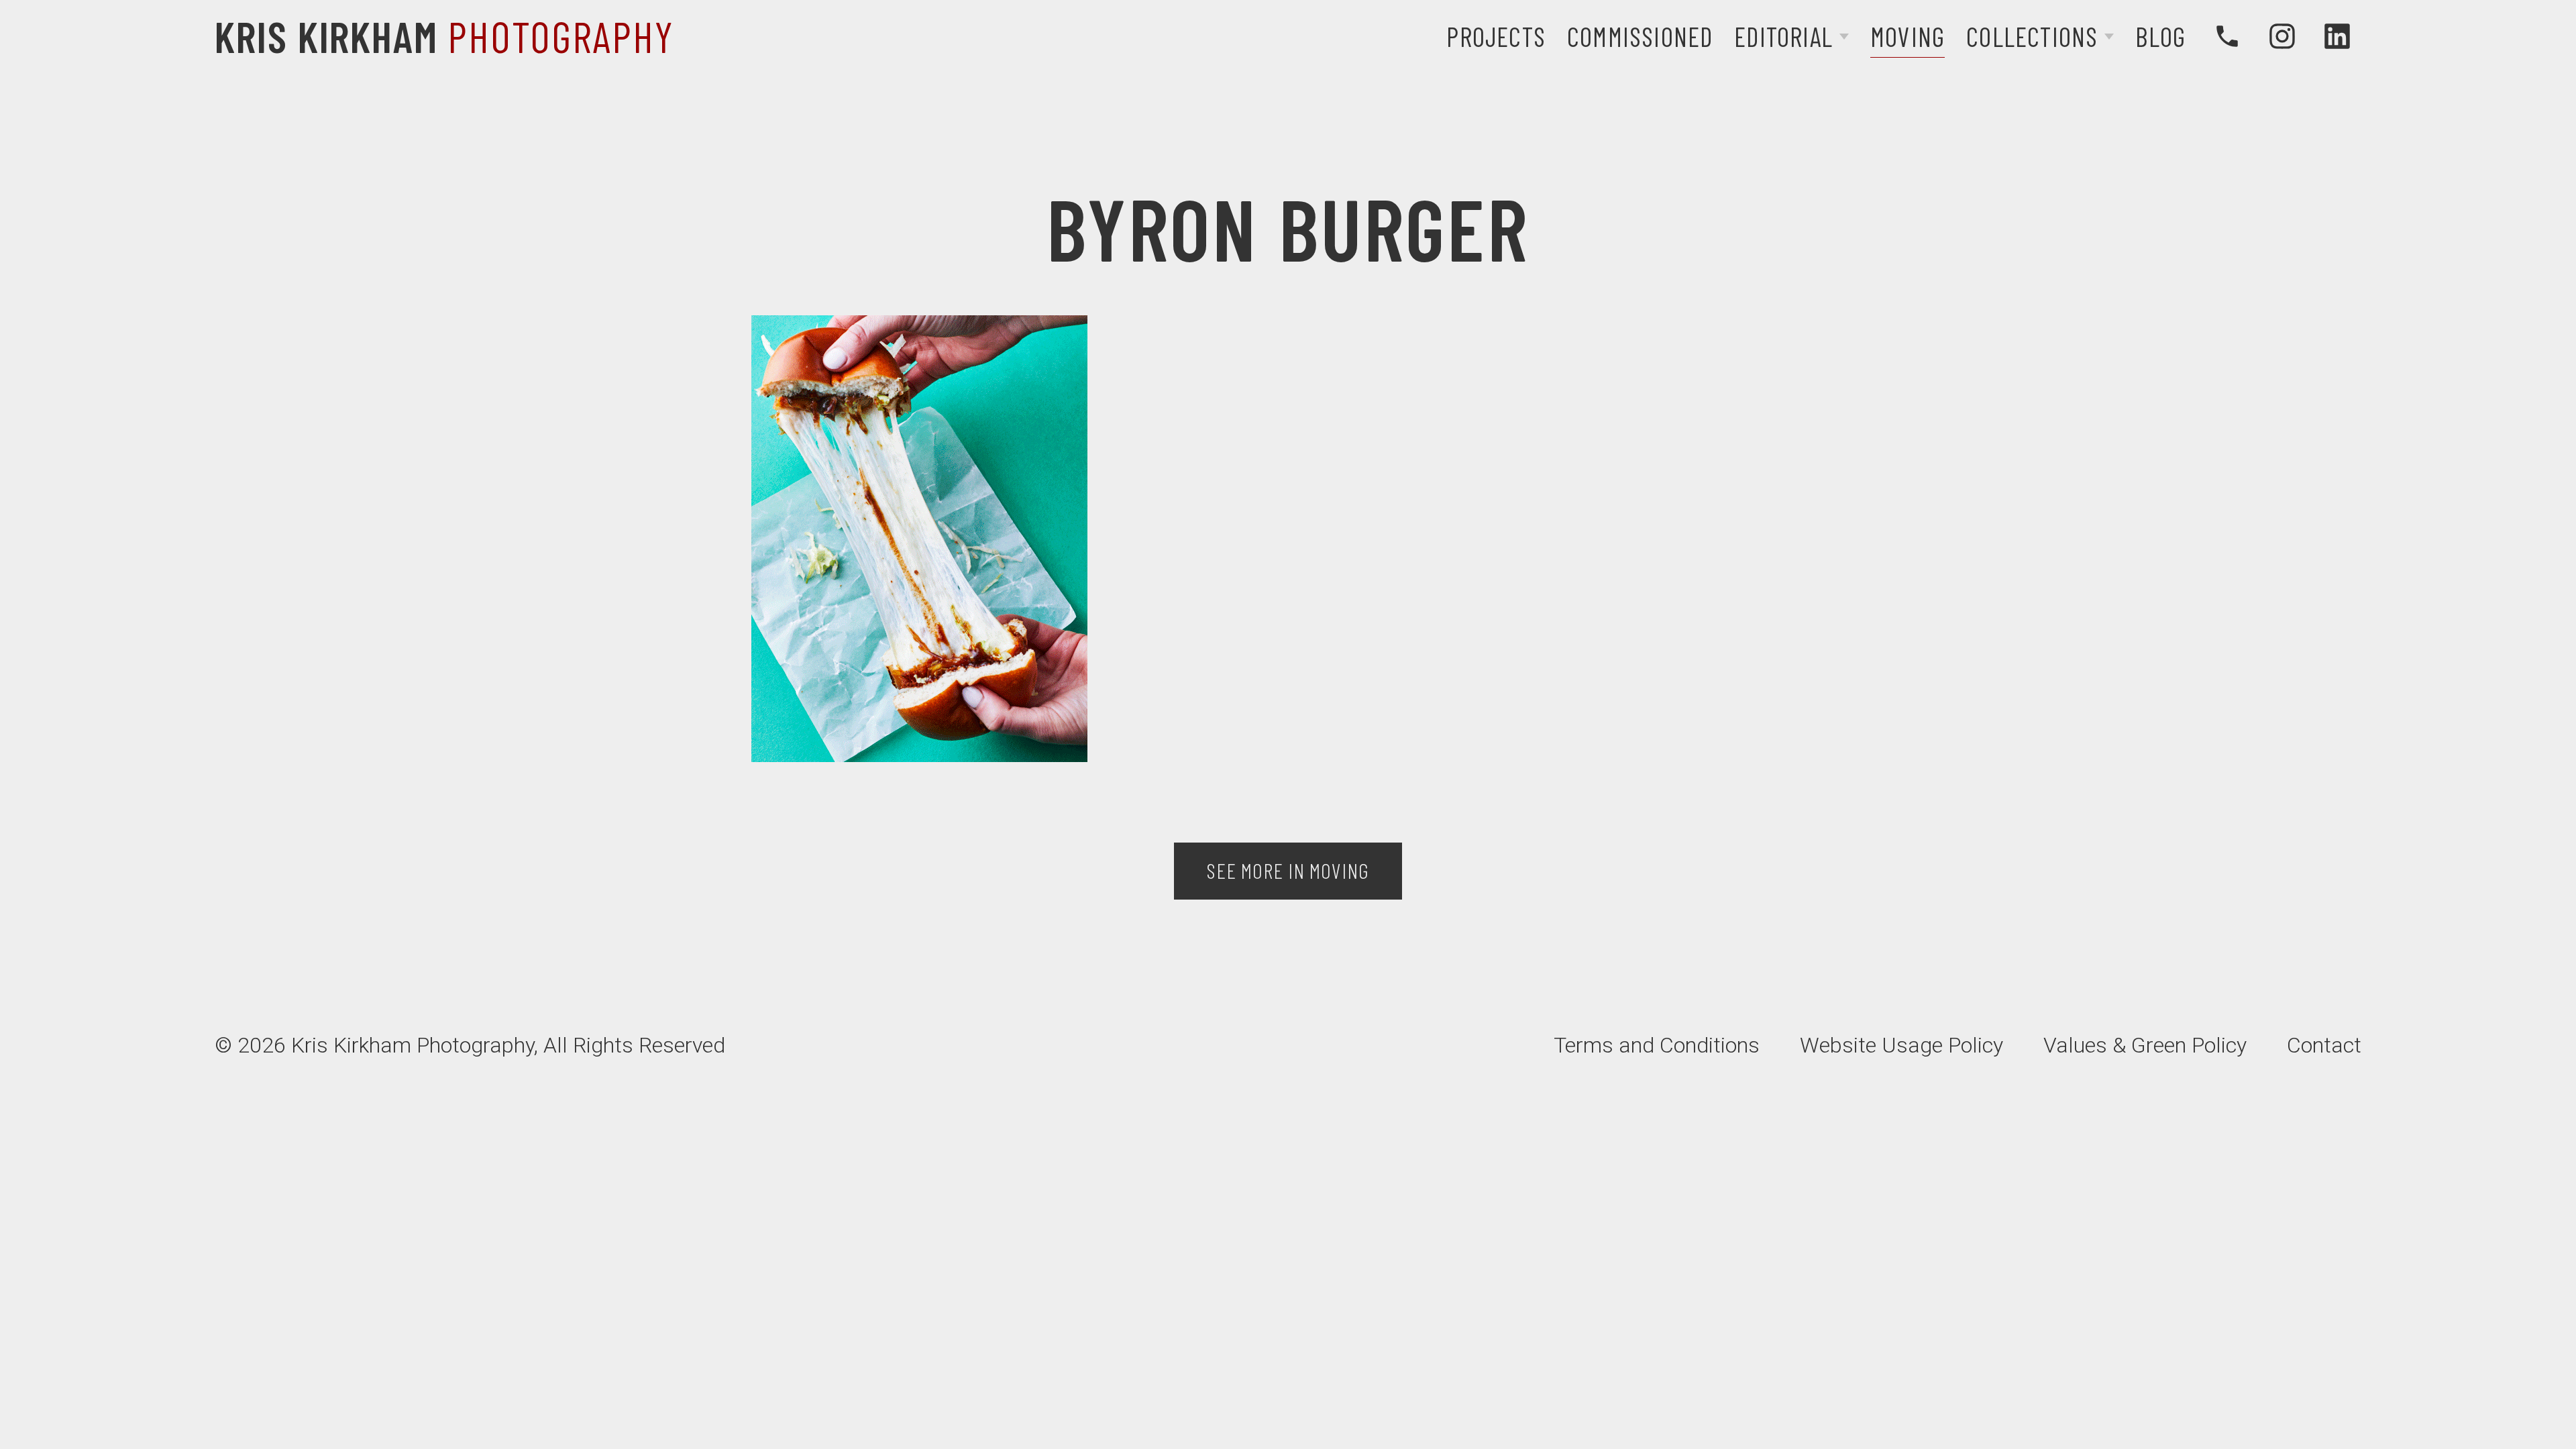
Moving (1908, 36)
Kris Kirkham (444, 36)
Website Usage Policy (1901, 1045)
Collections (2032, 36)
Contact (2324, 1045)
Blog (2160, 36)
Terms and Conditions (1657, 1045)
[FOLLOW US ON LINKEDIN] (2337, 36)
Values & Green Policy (2145, 1045)
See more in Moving (1288, 870)
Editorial (1783, 36)
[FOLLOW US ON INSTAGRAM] (2282, 36)
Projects (1496, 36)
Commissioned (1640, 36)
